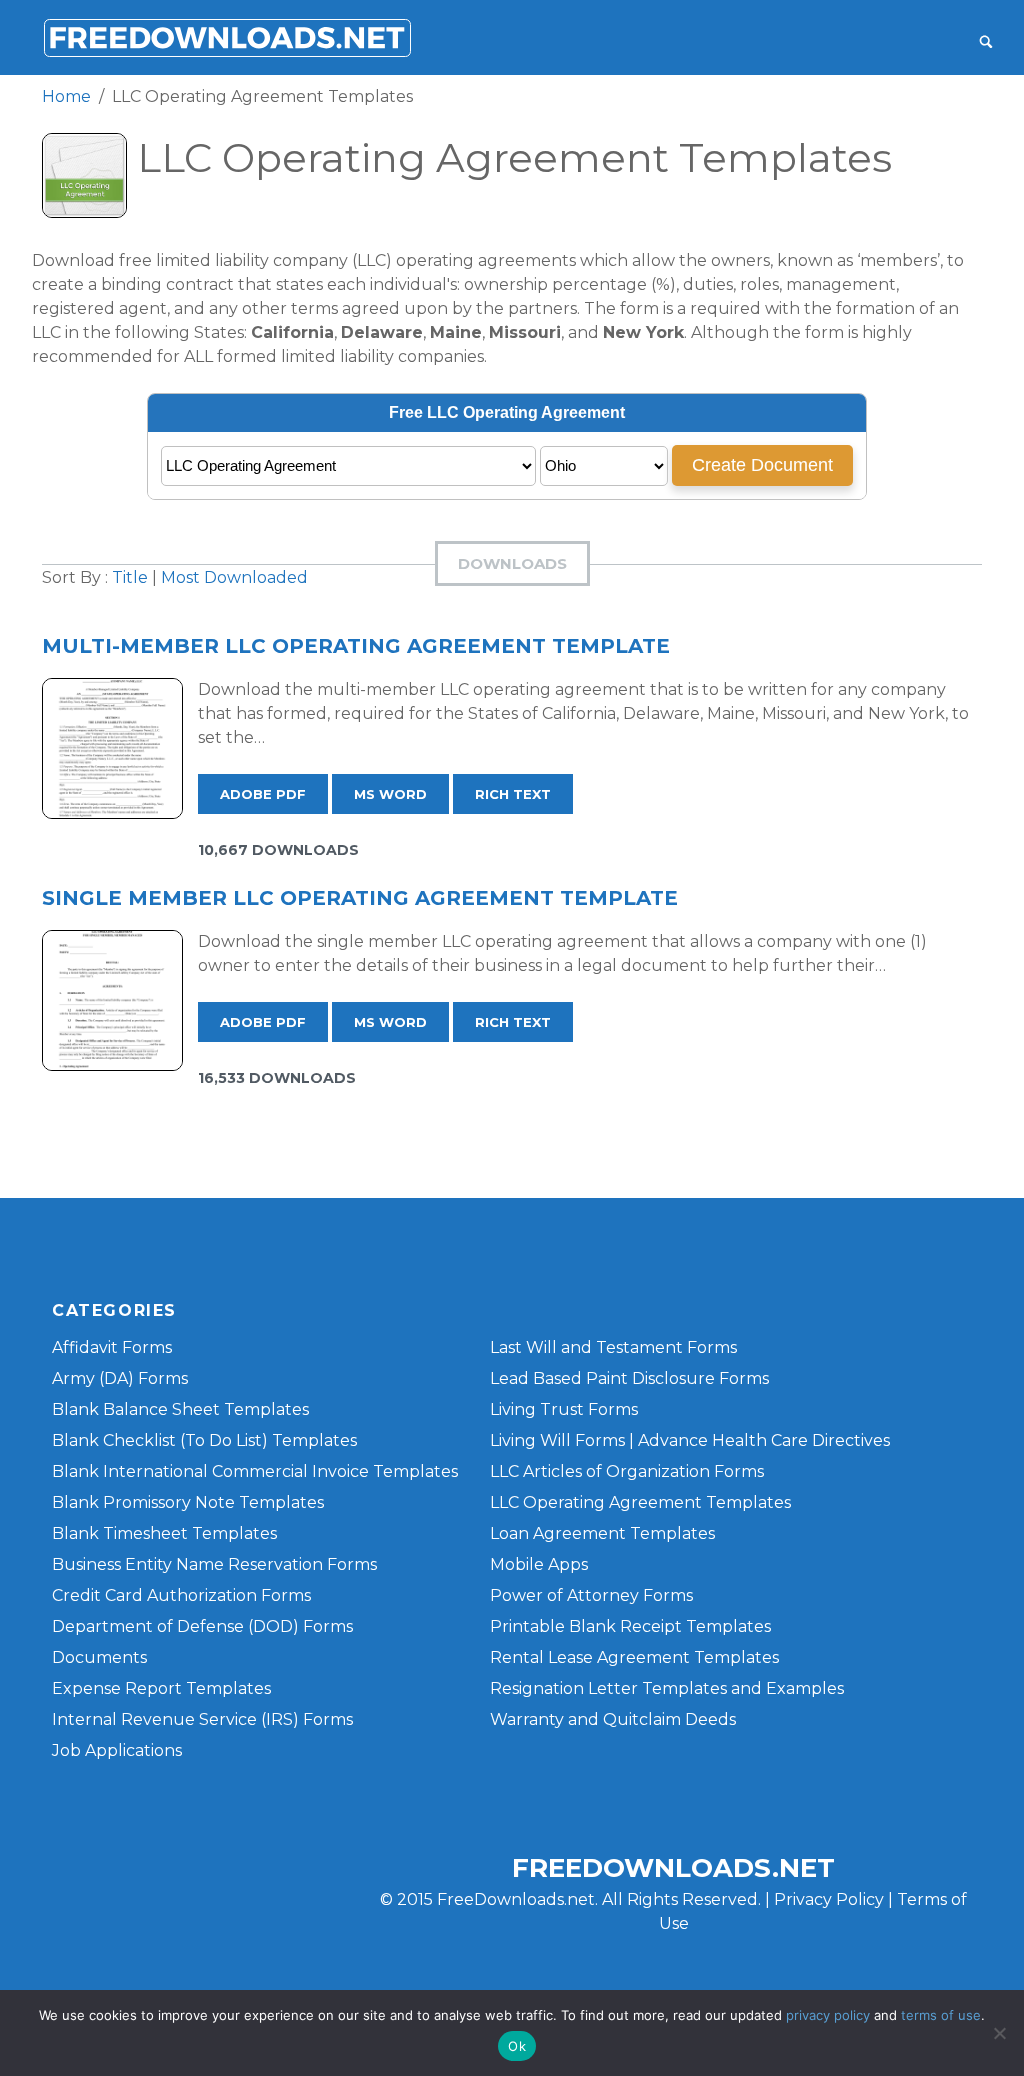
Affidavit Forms (112, 1347)
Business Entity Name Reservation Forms (214, 1564)
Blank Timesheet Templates (164, 1533)
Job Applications (117, 1750)
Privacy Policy (829, 1899)
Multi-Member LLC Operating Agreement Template (356, 646)
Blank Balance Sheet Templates (180, 1409)
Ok (517, 2046)
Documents (99, 1657)
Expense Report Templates (161, 1688)
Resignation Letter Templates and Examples (667, 1688)
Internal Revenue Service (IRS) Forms (202, 1719)
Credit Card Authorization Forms (181, 1595)
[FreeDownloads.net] (227, 37)
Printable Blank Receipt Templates (630, 1626)
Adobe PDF (263, 794)
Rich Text (513, 794)
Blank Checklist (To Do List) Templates (204, 1440)
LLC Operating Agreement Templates (640, 1502)
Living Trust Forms (564, 1409)
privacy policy (828, 2015)
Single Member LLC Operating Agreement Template (360, 898)
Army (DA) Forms (120, 1378)
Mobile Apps (539, 1564)
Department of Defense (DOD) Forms (202, 1626)
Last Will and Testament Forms (613, 1347)
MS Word (390, 794)
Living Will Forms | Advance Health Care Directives (690, 1440)
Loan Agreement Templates (602, 1533)
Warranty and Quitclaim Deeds (613, 1719)
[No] (999, 2033)
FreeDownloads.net (673, 1868)
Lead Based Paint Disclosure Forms (629, 1378)
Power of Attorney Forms (591, 1595)
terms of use (941, 2015)
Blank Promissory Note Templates (188, 1502)
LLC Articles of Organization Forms (627, 1471)
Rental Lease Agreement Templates (634, 1657)
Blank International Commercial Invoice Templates (255, 1471)
